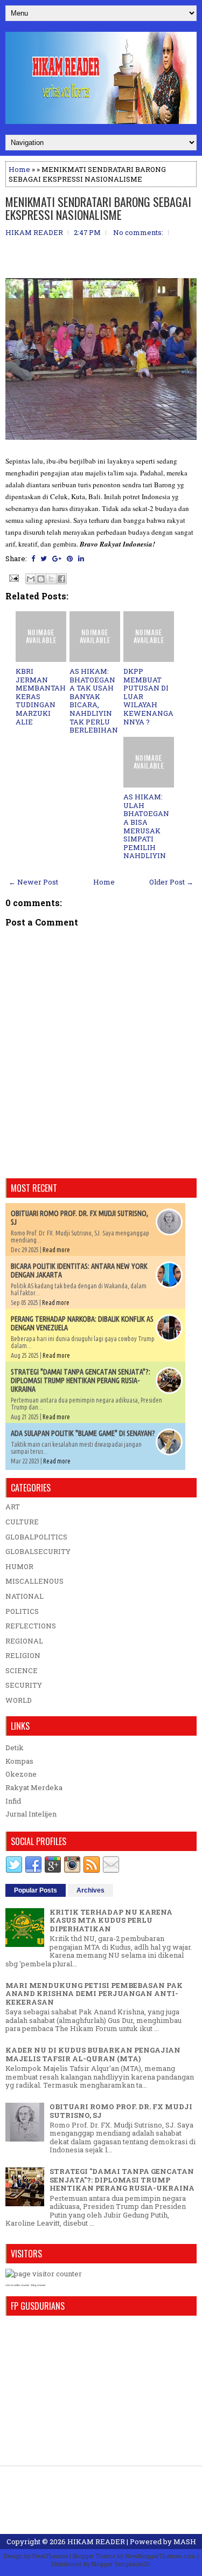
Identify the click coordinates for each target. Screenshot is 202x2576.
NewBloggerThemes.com (160, 2556)
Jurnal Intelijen (31, 1814)
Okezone (21, 1774)
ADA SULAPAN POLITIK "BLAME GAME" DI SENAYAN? (83, 1433)
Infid (13, 1801)
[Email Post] (13, 577)
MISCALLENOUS (34, 1581)
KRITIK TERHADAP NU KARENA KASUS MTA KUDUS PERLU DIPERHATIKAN (111, 1920)
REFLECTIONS (31, 1626)
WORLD (19, 1700)
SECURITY (24, 1685)
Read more (56, 1250)
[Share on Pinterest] (70, 558)
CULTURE (22, 1522)
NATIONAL (25, 1596)
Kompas (19, 1761)
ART (13, 1507)
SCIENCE (22, 1670)
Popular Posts (36, 1890)
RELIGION (23, 1655)
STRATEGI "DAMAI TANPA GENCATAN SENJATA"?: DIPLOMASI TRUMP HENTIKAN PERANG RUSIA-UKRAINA (81, 1380)
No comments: (138, 232)
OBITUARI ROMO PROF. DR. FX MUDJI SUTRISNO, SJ (121, 2111)
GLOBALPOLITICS (36, 1537)
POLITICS (22, 1611)
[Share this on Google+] (57, 558)
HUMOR (19, 1566)
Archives (90, 1890)
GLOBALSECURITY (38, 1551)
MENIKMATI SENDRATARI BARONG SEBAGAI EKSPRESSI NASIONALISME (98, 208)
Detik (15, 1748)
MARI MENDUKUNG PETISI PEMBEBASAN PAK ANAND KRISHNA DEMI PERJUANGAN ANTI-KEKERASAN (94, 1994)
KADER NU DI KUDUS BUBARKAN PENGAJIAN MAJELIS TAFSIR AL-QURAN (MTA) (93, 2054)
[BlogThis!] (41, 579)
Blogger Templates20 (121, 2564)
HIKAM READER (96, 2542)
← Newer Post (33, 882)
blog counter (39, 2285)
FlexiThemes (50, 2556)
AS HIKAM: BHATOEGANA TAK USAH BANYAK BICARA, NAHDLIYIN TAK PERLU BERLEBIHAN (94, 700)
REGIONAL (24, 1641)
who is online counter (18, 2285)
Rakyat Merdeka (34, 1787)
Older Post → (171, 882)
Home (19, 169)
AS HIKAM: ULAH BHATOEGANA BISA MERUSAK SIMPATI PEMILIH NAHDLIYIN (146, 826)
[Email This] (31, 579)
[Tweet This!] (44, 558)
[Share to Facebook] (61, 579)
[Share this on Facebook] (33, 558)
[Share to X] (51, 579)
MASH (185, 2542)
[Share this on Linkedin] (81, 558)
